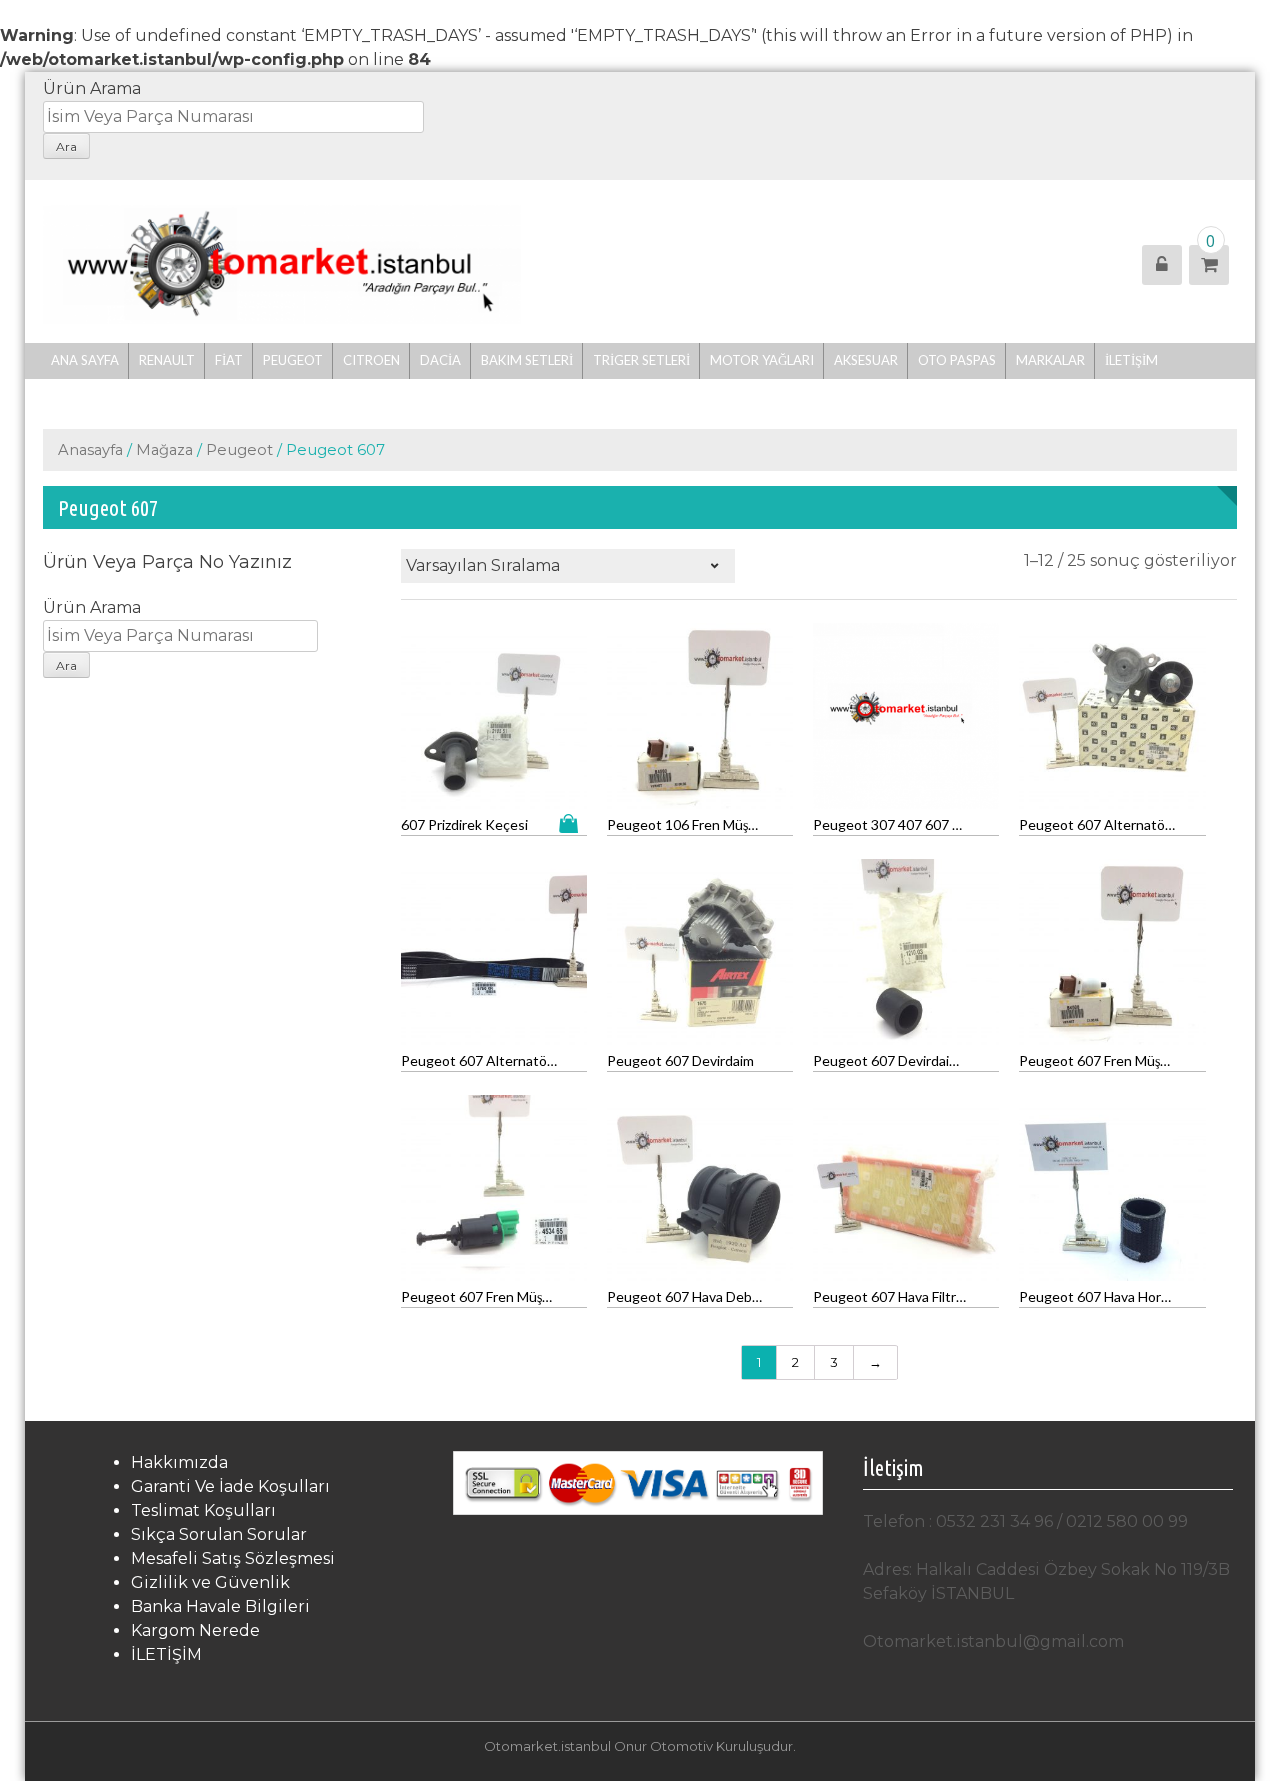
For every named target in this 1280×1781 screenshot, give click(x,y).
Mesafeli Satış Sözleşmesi (233, 1558)
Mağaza (164, 450)
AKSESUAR (866, 360)
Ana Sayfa (85, 360)
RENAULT (167, 360)
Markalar (1050, 360)
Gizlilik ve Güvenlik (210, 1582)
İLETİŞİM (1131, 360)
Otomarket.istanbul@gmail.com (993, 1641)
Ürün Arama (92, 88)
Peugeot (293, 360)
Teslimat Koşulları (203, 1510)
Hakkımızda (179, 1462)
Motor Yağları (762, 360)
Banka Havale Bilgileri (220, 1606)
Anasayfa (90, 450)
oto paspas (957, 360)
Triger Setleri (641, 360)
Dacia (440, 360)
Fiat (229, 360)
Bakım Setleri (527, 360)
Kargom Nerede (195, 1630)
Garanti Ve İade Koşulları (230, 1486)
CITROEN (371, 360)
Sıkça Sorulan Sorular (219, 1534)
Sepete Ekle (573, 823)
